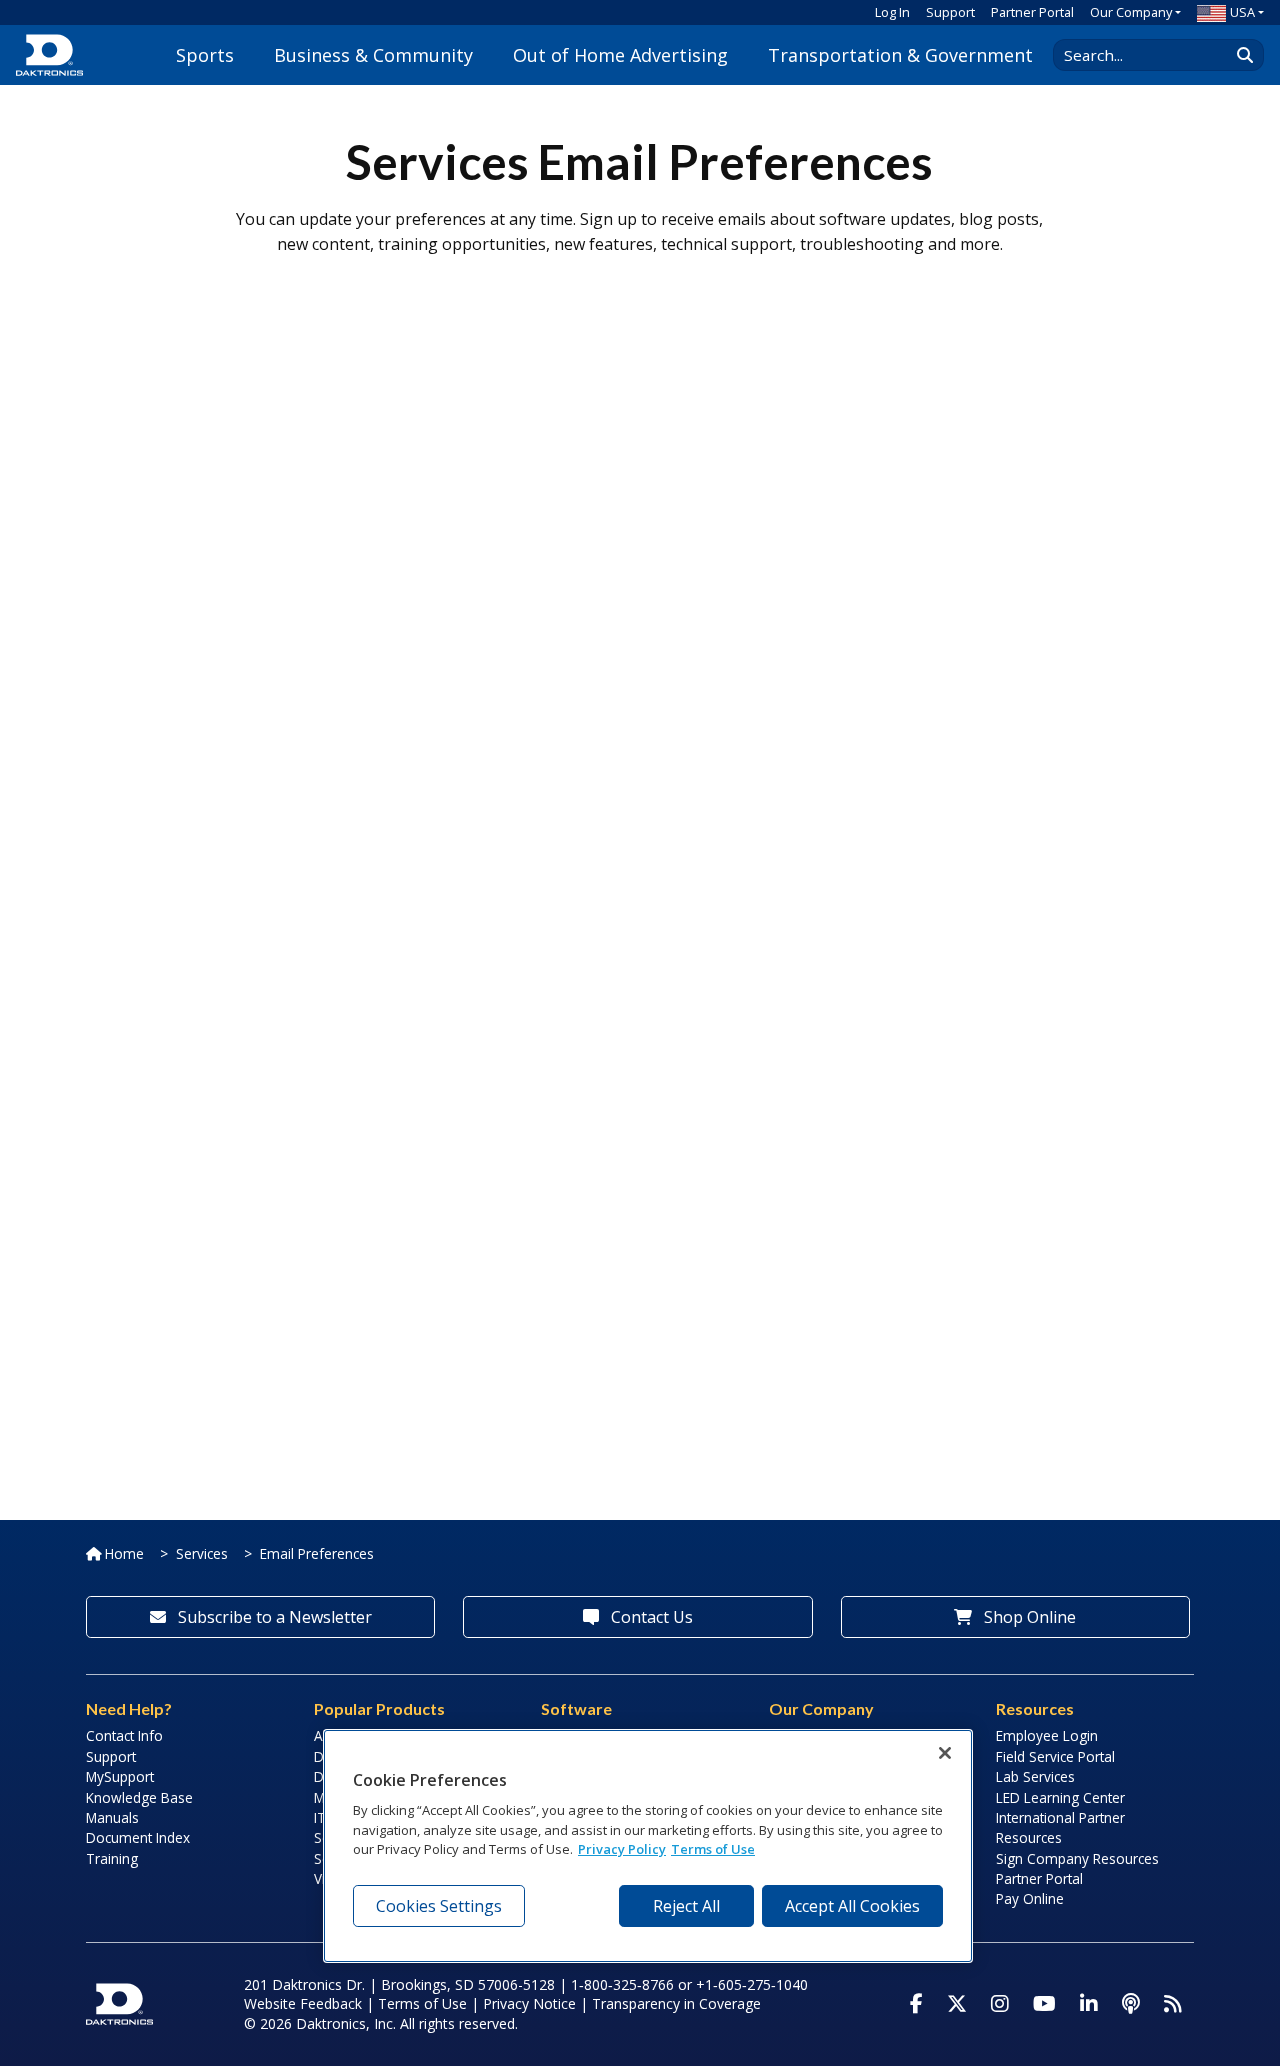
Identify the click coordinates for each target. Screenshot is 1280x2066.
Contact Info (124, 1735)
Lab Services (1035, 1776)
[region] (648, 1846)
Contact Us (650, 1617)
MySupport (120, 1776)
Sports (205, 55)
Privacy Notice (529, 2003)
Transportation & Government (900, 55)
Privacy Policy (622, 1849)
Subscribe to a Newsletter (273, 1617)
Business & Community (373, 55)
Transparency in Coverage (676, 2003)
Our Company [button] (1131, 12)
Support (950, 12)
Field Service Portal (1055, 1756)
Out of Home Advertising (620, 55)
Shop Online (1028, 1617)
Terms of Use (422, 2003)
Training (112, 1858)
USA (1242, 12)
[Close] (945, 1753)
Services (202, 1553)
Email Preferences (317, 1553)
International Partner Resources (1060, 1827)
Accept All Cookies (852, 1906)
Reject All (686, 1906)
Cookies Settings (439, 1906)
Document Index (138, 1837)
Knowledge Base (139, 1797)
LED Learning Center (1060, 1797)
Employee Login (1047, 1735)
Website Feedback (303, 2003)
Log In (892, 12)
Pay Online (1030, 1898)
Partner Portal (1032, 12)
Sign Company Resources (1077, 1858)
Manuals (112, 1817)
